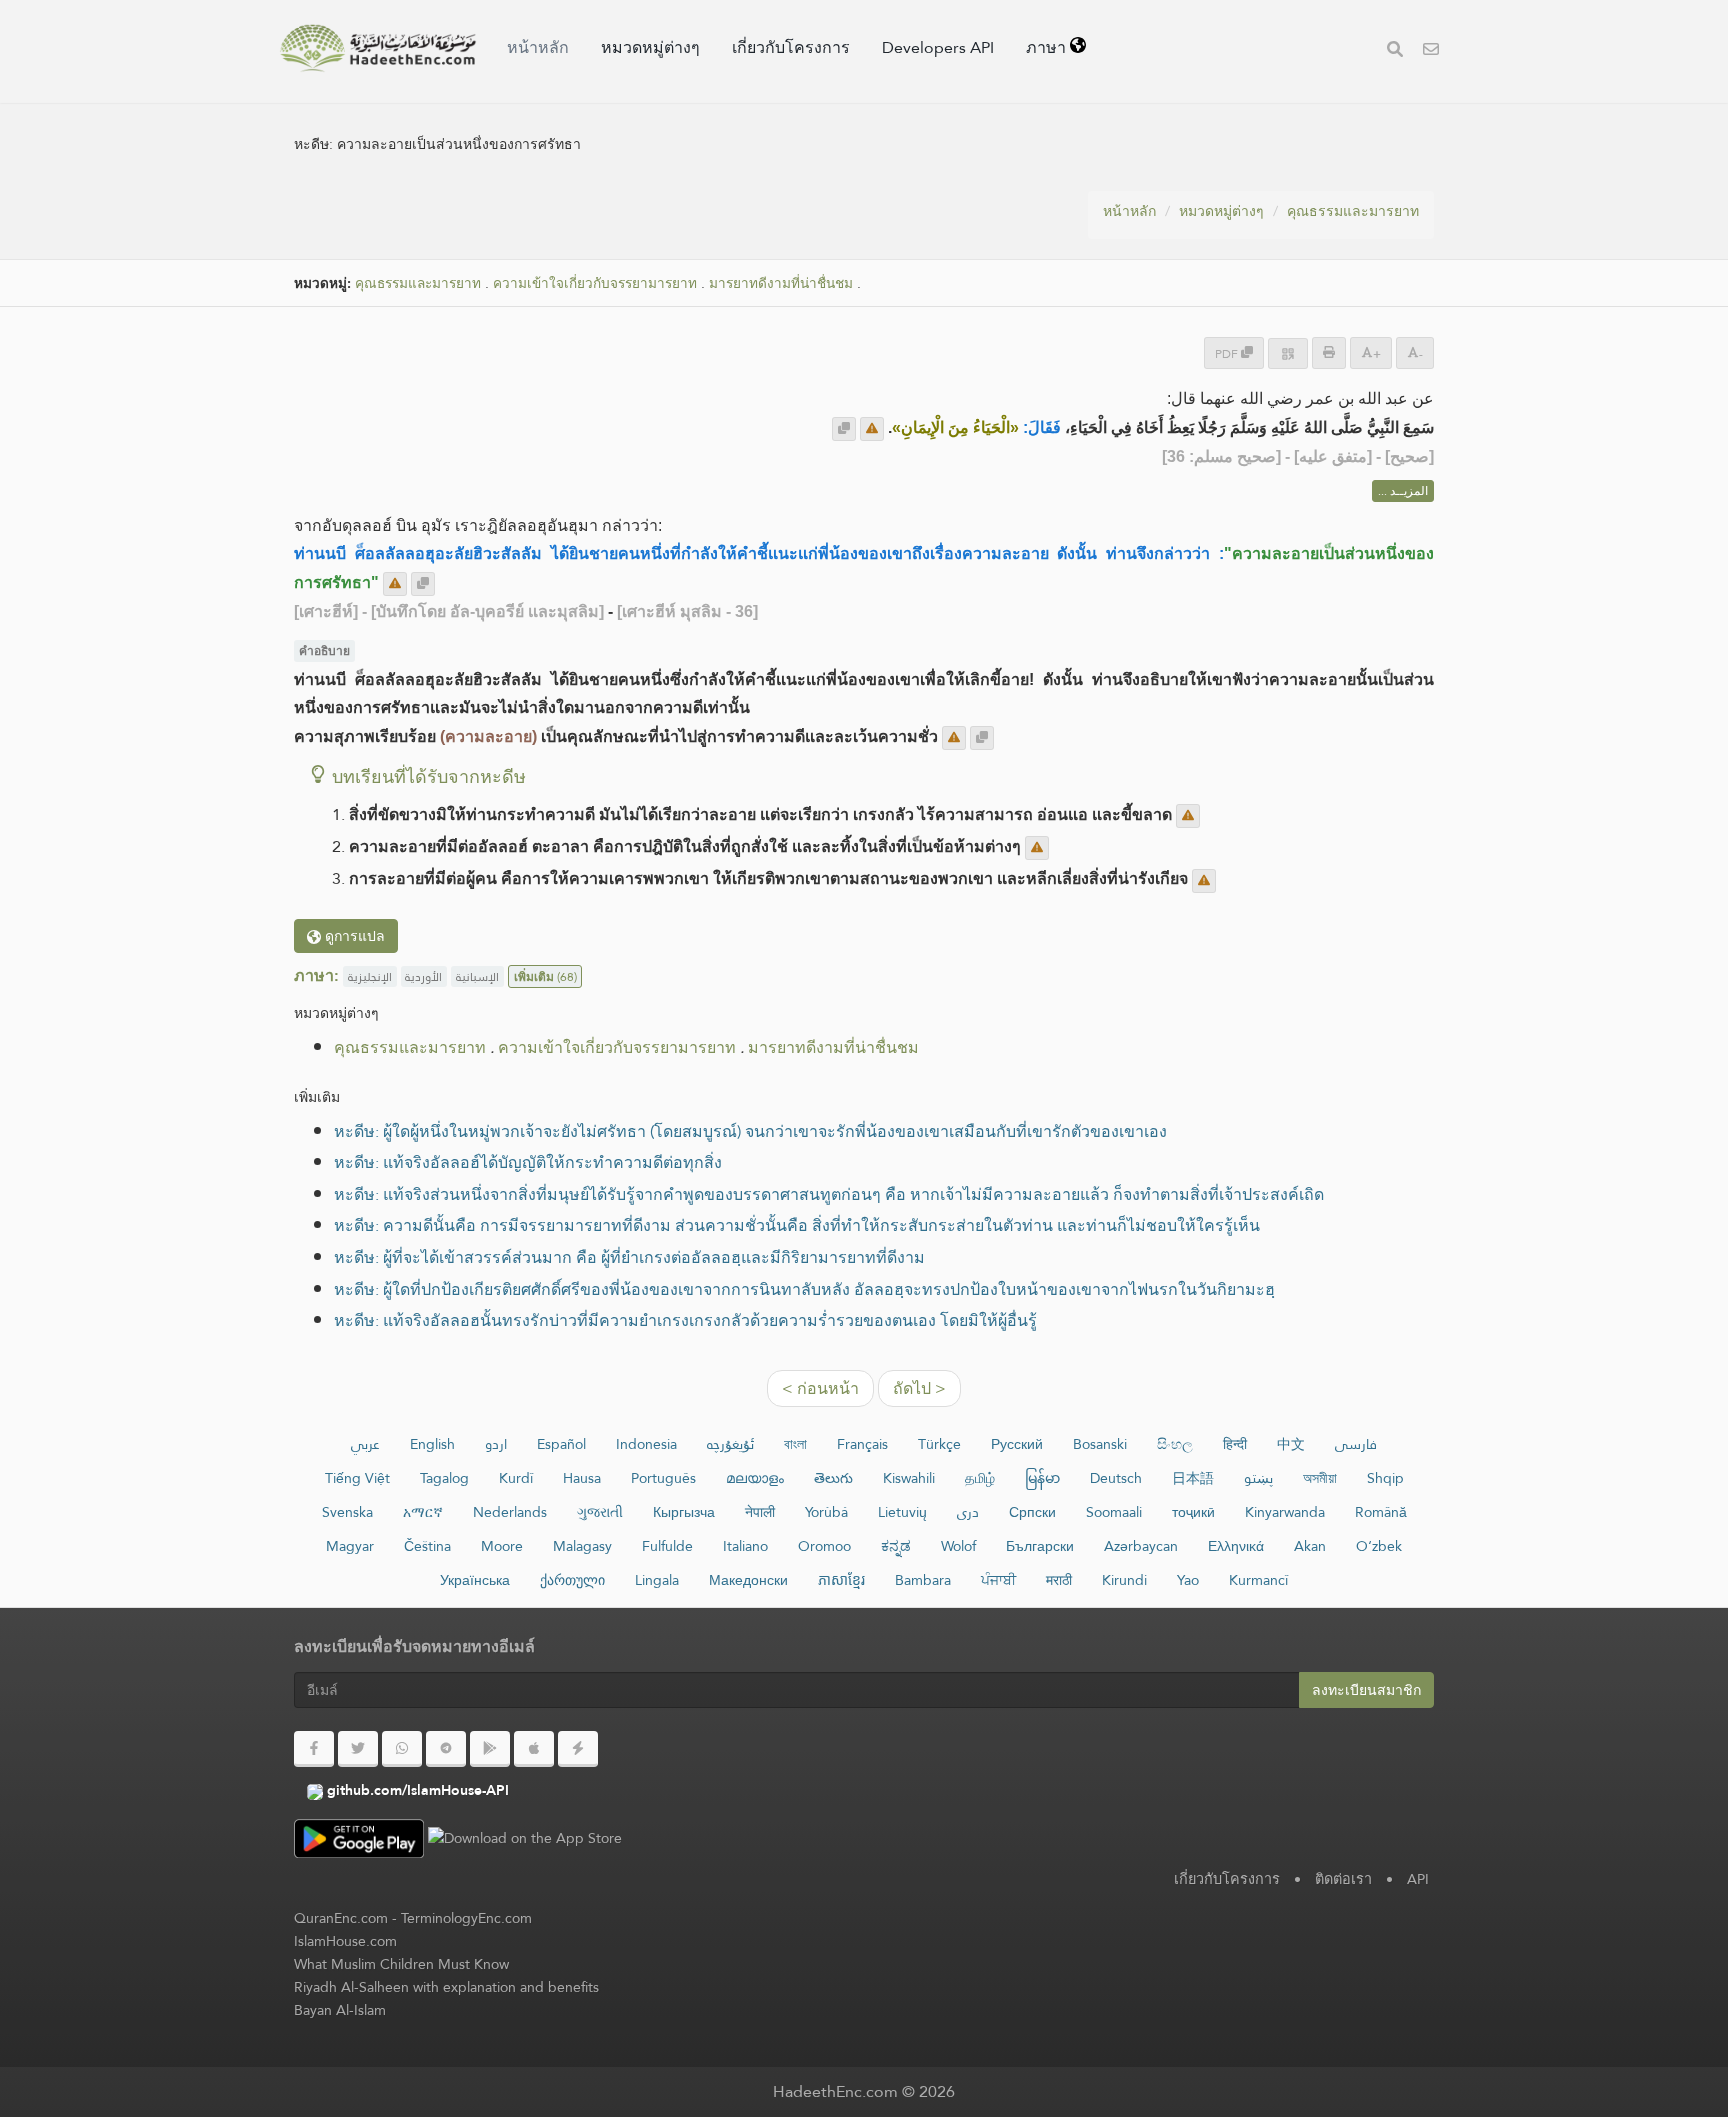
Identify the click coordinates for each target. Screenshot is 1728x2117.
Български (1040, 1546)
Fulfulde (667, 1546)
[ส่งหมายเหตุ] (872, 429)
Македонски (748, 1580)
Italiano (745, 1546)
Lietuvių (902, 1512)
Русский (1017, 1444)
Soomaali (1114, 1512)
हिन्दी (1235, 1444)
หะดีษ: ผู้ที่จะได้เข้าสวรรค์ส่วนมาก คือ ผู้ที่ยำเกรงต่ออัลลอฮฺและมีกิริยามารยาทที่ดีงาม (629, 1257)
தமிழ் (980, 1478)
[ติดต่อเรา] (1431, 51)
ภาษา (1048, 47)
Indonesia (646, 1444)
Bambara (923, 1580)
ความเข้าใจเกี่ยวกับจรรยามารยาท (595, 283)
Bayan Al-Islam (340, 2010)
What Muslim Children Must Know (401, 1964)
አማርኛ (423, 1512)
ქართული (572, 1580)
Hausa (582, 1478)
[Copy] (844, 429)
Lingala (657, 1580)
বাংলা (795, 1444)
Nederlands (510, 1512)
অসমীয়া (1320, 1478)
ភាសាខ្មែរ (841, 1580)
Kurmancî (1258, 1580)
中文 (1291, 1444)
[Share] (1288, 353)
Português (663, 1478)
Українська (475, 1580)
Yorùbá (826, 1512)
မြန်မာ (1042, 1478)
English (432, 1444)
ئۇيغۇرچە (730, 1444)
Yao (1188, 1580)
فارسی (1356, 1444)
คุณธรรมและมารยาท (1353, 211)
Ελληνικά (1236, 1546)
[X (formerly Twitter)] (358, 1749)
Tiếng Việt (357, 1478)
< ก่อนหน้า (820, 1388)
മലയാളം (755, 1478)
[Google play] (490, 1749)
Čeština (427, 1546)
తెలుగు (833, 1478)
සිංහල (1175, 1444)
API (1418, 1879)
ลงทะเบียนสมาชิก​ (1366, 1690)
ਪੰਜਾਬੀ (998, 1580)
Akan (1310, 1546)
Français (862, 1444)
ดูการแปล (353, 936)
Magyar (350, 1546)
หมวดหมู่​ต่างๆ (650, 47)
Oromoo (824, 1546)
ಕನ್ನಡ (896, 1546)
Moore (502, 1546)
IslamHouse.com (345, 1941)
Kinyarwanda (1285, 1512)
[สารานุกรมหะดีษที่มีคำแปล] (378, 48)
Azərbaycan (1141, 1546)
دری (968, 1512)
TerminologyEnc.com (466, 1918)
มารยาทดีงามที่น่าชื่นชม (781, 283)
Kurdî (516, 1478)
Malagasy (582, 1546)
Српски (1032, 1512)
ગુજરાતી (600, 1512)
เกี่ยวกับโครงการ (791, 47)
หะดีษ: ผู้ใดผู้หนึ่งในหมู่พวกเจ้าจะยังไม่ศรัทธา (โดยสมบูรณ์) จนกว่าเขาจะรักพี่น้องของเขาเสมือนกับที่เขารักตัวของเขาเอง (750, 1131)
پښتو (1258, 1478)
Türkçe (939, 1444)
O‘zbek (1379, 1546)
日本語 (1193, 1478)
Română (1381, 1512)
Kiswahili (909, 1478)
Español (561, 1444)
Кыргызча (684, 1512)
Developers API (938, 47)
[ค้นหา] (1395, 51)
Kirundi (1124, 1580)
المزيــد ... (1403, 491)
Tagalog (444, 1478)
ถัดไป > (919, 1388)
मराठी (1059, 1580)
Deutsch (1116, 1478)
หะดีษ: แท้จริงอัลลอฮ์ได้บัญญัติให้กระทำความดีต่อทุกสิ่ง (528, 1162)
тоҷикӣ (1193, 1512)
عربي (365, 1444)
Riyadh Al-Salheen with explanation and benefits (446, 1987)
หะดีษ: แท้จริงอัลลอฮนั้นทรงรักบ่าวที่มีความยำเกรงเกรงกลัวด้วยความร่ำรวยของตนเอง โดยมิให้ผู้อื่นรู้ (685, 1320)
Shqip (1385, 1478)
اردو (496, 1444)
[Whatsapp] (402, 1749)
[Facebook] (314, 1749)
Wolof (958, 1546)
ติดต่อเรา (1343, 1879)
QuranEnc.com (341, 1918)
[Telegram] (446, 1749)
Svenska (347, 1512)
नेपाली (760, 1512)
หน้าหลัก (538, 47)
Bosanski (1100, 1444)
